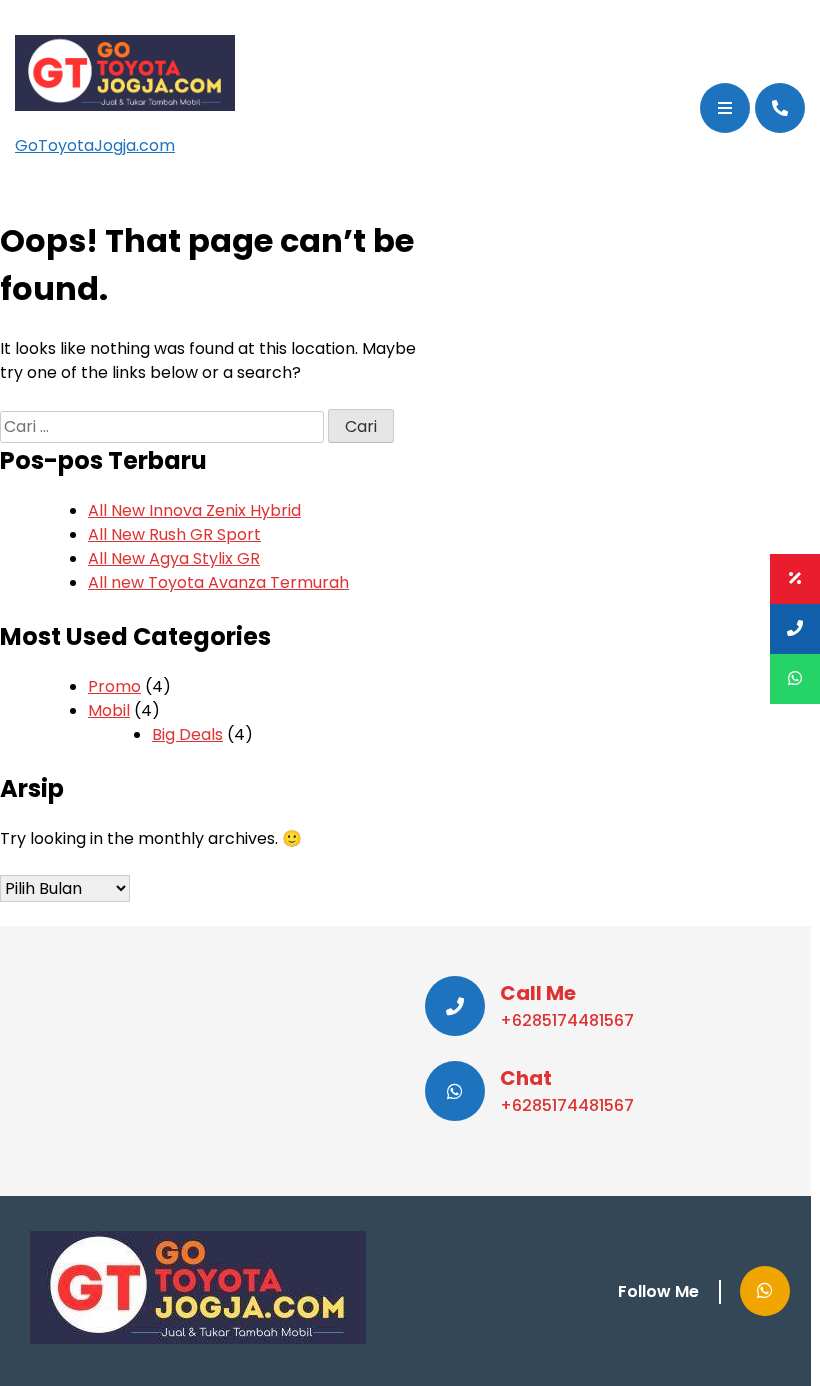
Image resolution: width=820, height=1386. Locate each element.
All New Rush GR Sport (174, 534)
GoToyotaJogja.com (95, 145)
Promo (114, 686)
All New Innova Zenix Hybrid (194, 510)
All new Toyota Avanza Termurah (218, 582)
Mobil (109, 710)
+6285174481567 (567, 1020)
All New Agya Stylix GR (174, 558)
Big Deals (187, 734)
